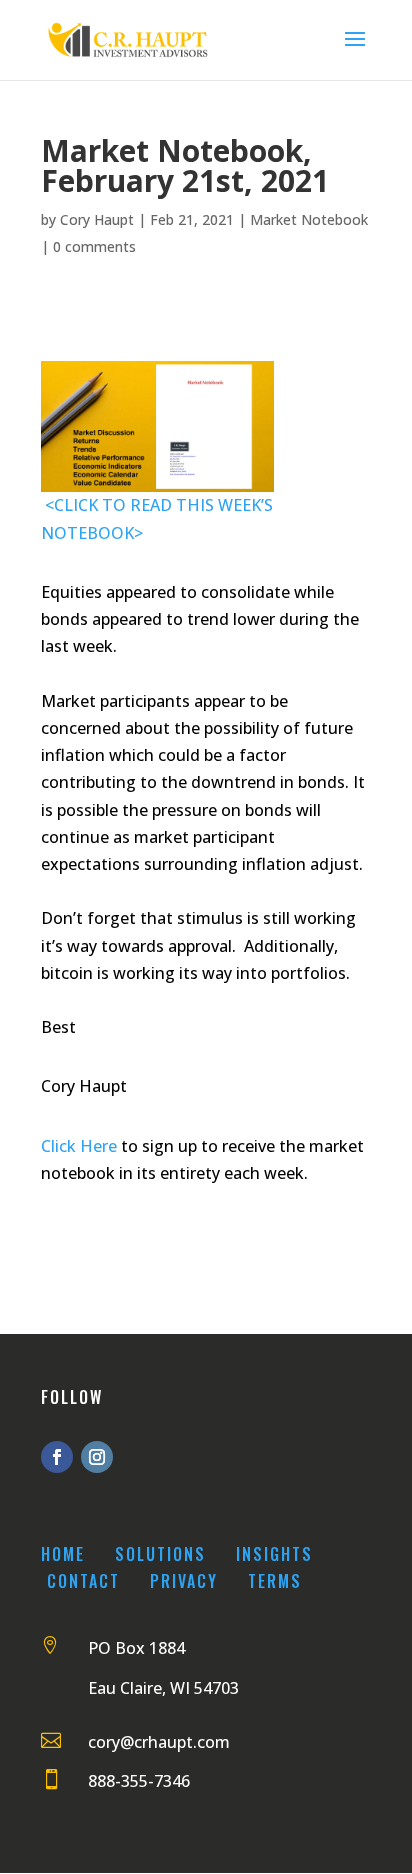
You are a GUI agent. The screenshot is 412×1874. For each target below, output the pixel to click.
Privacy (184, 1581)
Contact (83, 1581)
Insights (274, 1554)
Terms (275, 1581)
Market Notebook (309, 219)
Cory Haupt (97, 219)
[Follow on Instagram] (97, 1457)
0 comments (94, 246)
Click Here (79, 1146)
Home (63, 1554)
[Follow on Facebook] (57, 1457)
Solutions (160, 1554)
